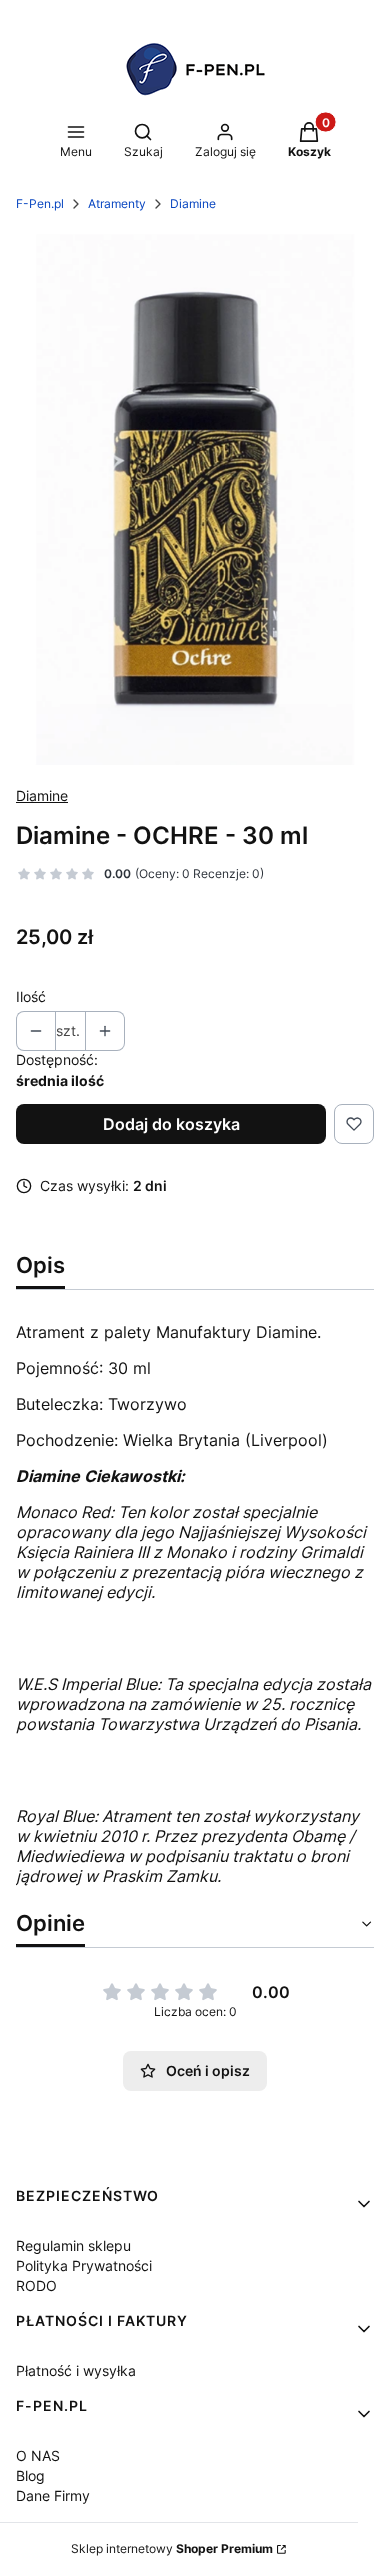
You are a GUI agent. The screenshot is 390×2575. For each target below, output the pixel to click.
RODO (36, 2285)
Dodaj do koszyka (171, 1124)
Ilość (31, 996)
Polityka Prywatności (84, 2265)
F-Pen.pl (40, 203)
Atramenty (117, 203)
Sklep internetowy (172, 2548)
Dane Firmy (53, 2495)
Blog (30, 2475)
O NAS (38, 2455)
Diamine (193, 203)
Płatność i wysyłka (76, 2370)
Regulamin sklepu (73, 2245)
